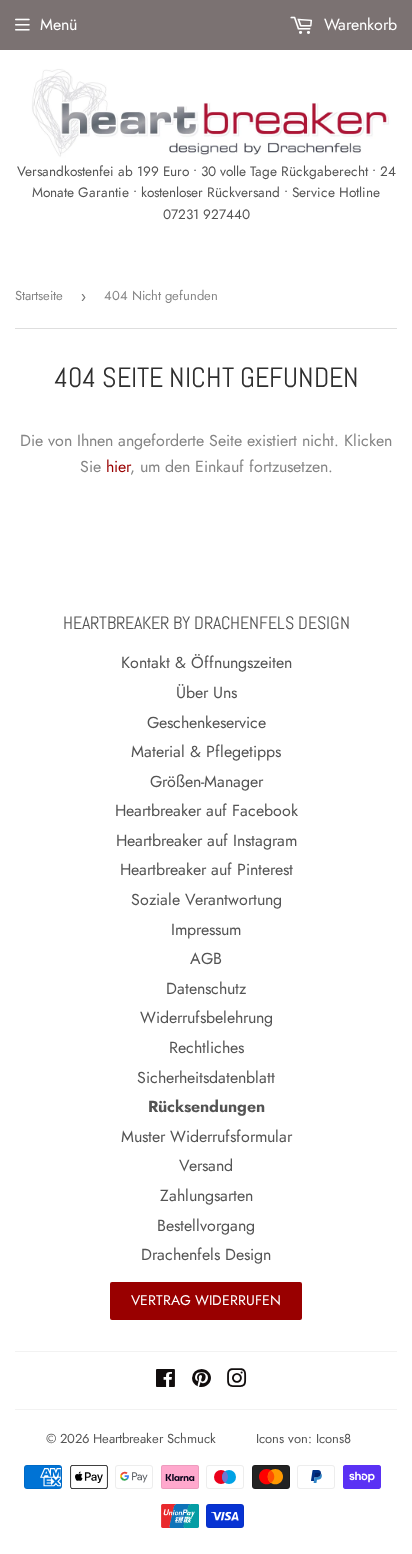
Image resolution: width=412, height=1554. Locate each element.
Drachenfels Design (206, 1254)
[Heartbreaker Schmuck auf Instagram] (237, 1380)
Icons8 (333, 1438)
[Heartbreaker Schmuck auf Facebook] (165, 1380)
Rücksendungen (206, 1106)
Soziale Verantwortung (206, 899)
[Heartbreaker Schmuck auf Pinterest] (201, 1380)
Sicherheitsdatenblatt (206, 1077)
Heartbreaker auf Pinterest (206, 869)
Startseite (39, 295)
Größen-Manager (206, 781)
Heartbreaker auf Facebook (206, 810)
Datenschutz (206, 988)
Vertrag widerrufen (206, 1300)
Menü (58, 24)
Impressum (206, 929)
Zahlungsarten (206, 1195)
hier (118, 466)
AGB (206, 958)
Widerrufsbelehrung (206, 1017)
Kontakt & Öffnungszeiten (206, 662)
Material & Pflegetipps (206, 751)
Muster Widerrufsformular (206, 1136)
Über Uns (206, 692)
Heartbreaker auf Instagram (206, 840)
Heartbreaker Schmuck (154, 1438)
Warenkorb (358, 24)
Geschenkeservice (206, 722)
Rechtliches (206, 1047)
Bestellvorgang (206, 1225)
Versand (206, 1165)
